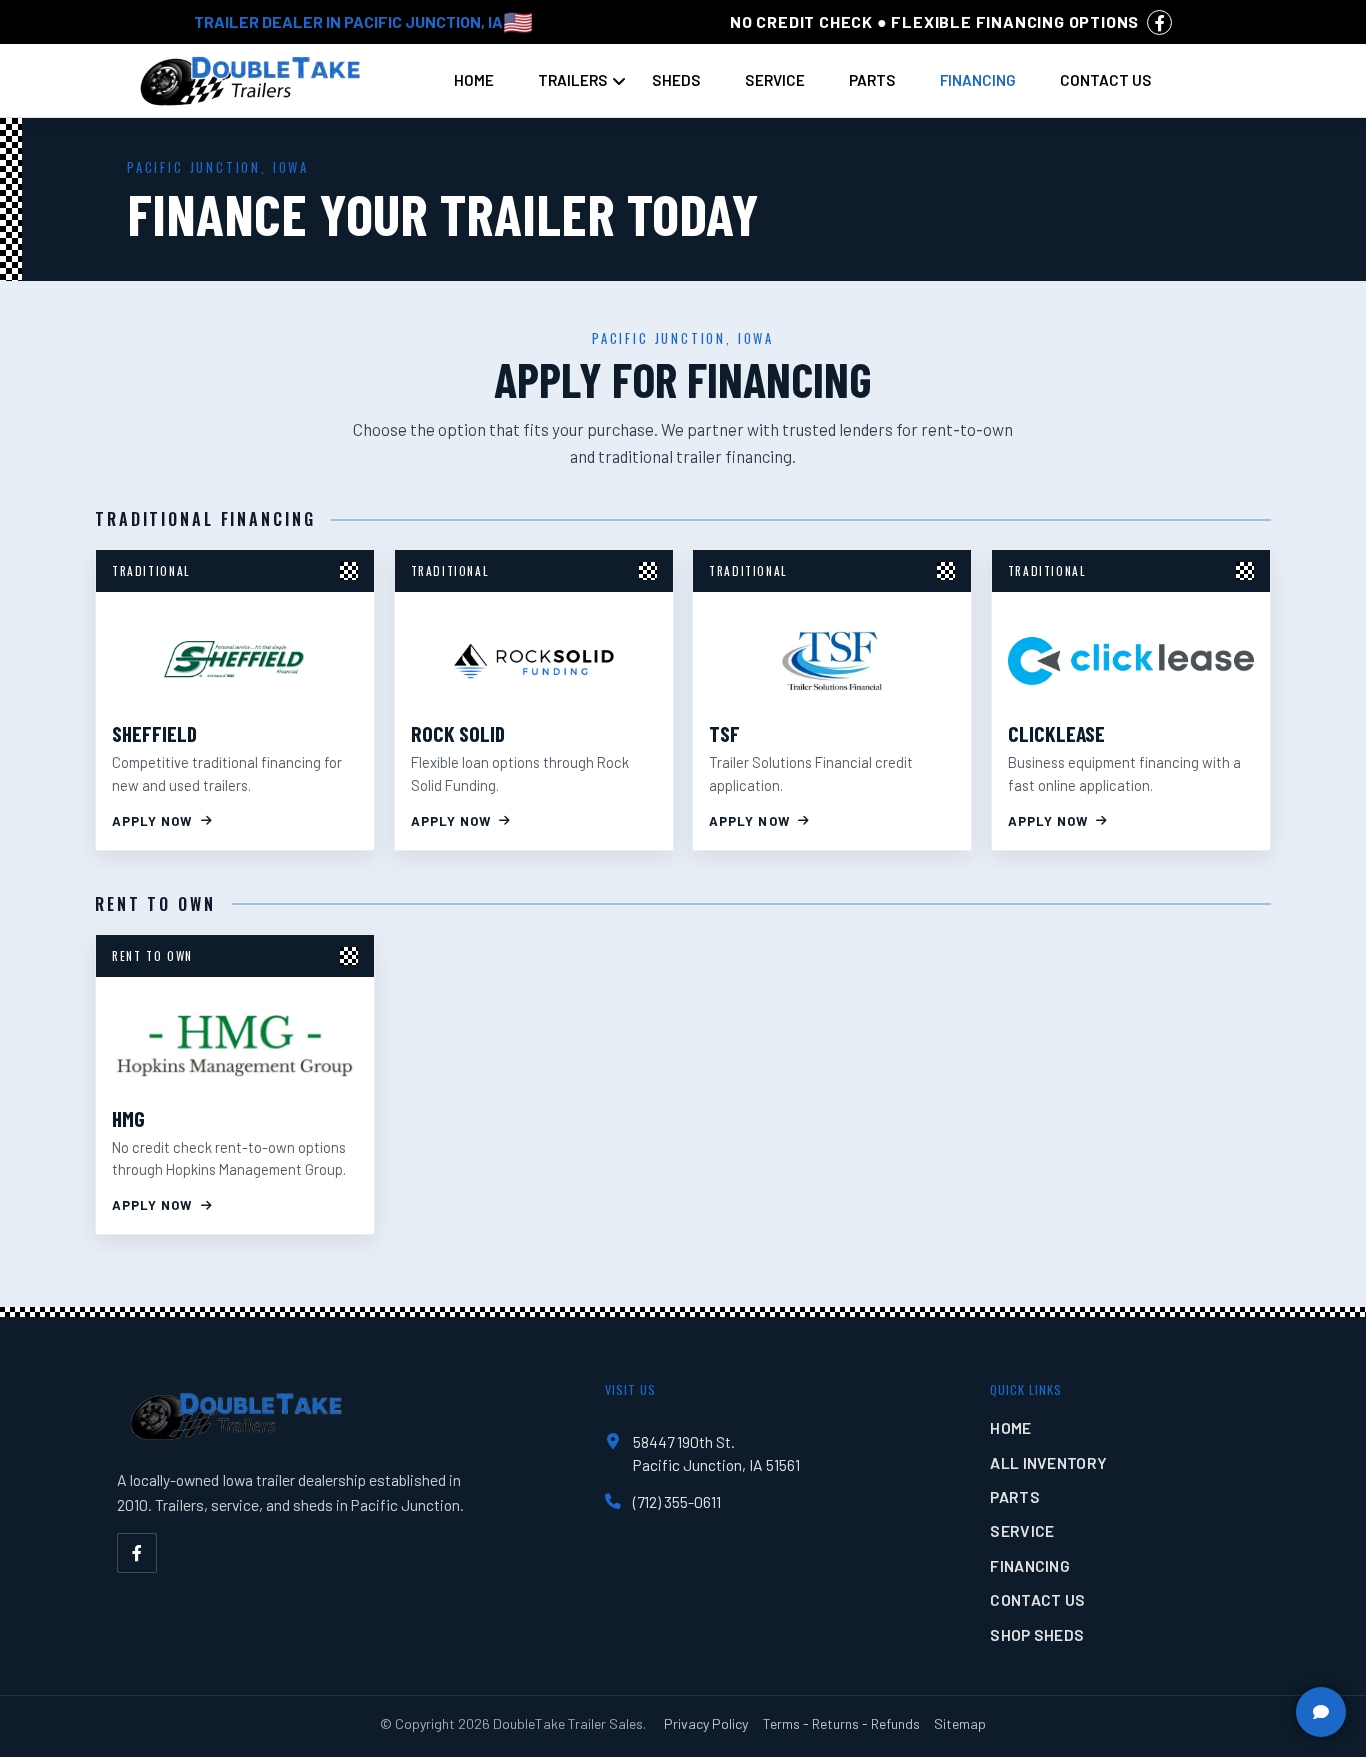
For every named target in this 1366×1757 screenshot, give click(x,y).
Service (775, 80)
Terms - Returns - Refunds (841, 1723)
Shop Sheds (1037, 1634)
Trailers (573, 80)
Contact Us (1106, 80)
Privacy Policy (706, 1723)
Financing (978, 80)
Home (474, 80)
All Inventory (1048, 1462)
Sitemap (960, 1723)
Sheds (676, 80)
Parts (872, 80)
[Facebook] (137, 1553)
